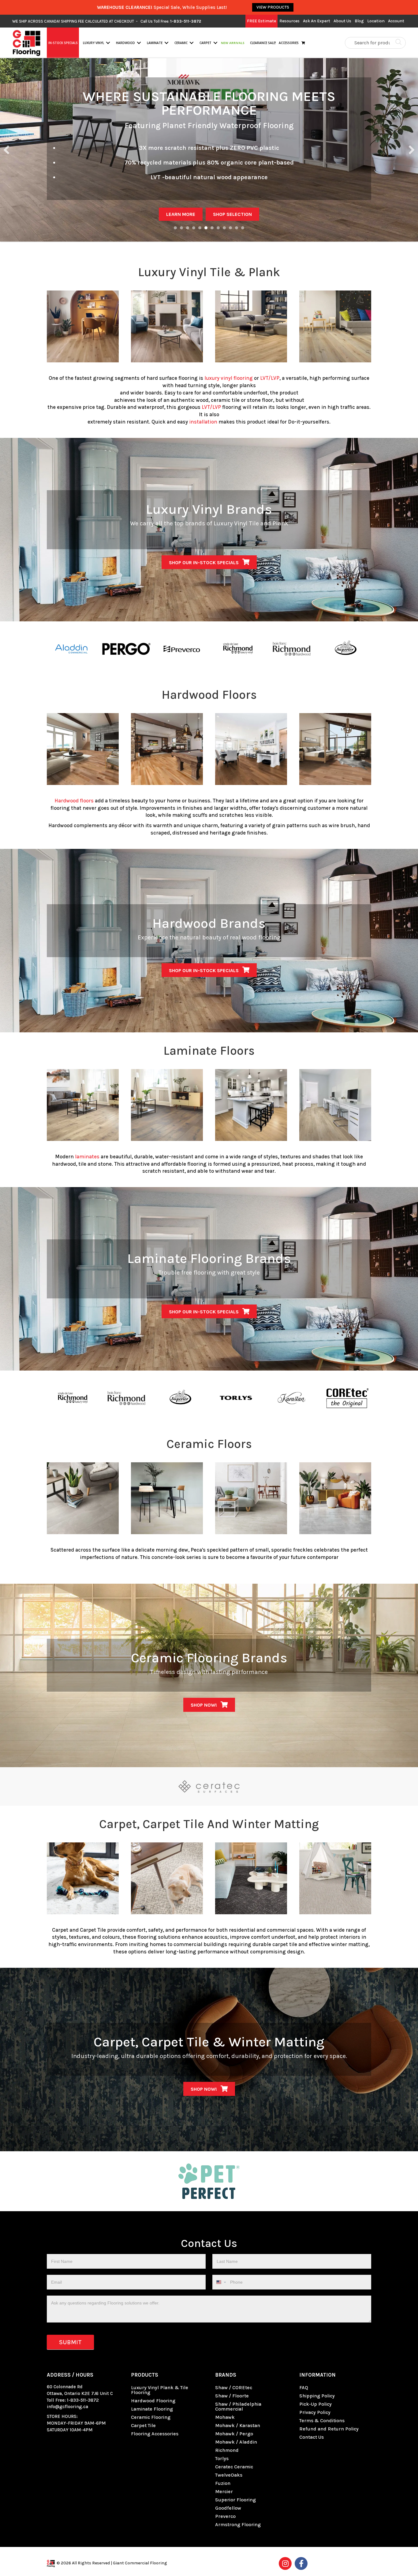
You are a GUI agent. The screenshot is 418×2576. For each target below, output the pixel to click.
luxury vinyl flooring (229, 378)
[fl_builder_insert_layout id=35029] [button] (212, 228)
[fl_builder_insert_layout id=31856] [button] (224, 228)
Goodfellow (228, 2508)
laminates (87, 1157)
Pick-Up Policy (315, 2404)
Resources (289, 21)
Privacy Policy (315, 2412)
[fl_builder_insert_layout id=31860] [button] (237, 228)
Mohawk (225, 2417)
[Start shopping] (304, 43)
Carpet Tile (143, 2425)
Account (396, 21)
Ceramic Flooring (151, 2417)
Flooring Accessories (155, 2434)
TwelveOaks (229, 2475)
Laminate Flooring (152, 2409)
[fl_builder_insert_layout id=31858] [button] (230, 228)
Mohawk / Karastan (238, 2425)
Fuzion (223, 2483)
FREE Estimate (261, 21)
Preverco (225, 2516)
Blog (359, 21)
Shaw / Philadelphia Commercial (238, 2406)
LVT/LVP (270, 378)
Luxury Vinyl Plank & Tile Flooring (160, 2390)
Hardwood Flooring (153, 2401)
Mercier (224, 2491)
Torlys (222, 2458)
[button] (108, 43)
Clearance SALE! (263, 43)
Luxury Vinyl (93, 43)
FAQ (304, 2387)
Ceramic (181, 43)
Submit (70, 2342)
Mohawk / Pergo (234, 2434)
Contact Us (312, 2437)
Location (376, 21)
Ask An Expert (317, 21)
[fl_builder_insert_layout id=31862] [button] (243, 228)
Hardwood (125, 43)
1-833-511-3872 (83, 2400)
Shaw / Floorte (232, 2396)
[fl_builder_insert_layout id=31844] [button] (200, 228)
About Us (342, 21)
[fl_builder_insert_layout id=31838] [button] (188, 228)
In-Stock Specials (63, 43)
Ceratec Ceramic (234, 2467)
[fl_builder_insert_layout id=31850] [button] (218, 228)
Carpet (205, 43)
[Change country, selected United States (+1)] (221, 2282)
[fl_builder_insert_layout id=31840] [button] (194, 228)
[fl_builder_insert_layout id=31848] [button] (206, 228)
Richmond (227, 2450)
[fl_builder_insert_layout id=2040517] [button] (181, 228)
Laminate (155, 43)
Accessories (289, 43)
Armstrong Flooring (238, 2524)
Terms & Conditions (322, 2421)
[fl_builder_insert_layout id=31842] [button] (175, 228)
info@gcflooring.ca (67, 2407)
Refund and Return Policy (329, 2429)
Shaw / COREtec (234, 2387)
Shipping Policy (317, 2396)
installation (203, 422)
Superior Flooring (235, 2500)
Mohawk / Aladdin (236, 2442)
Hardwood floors (74, 801)
